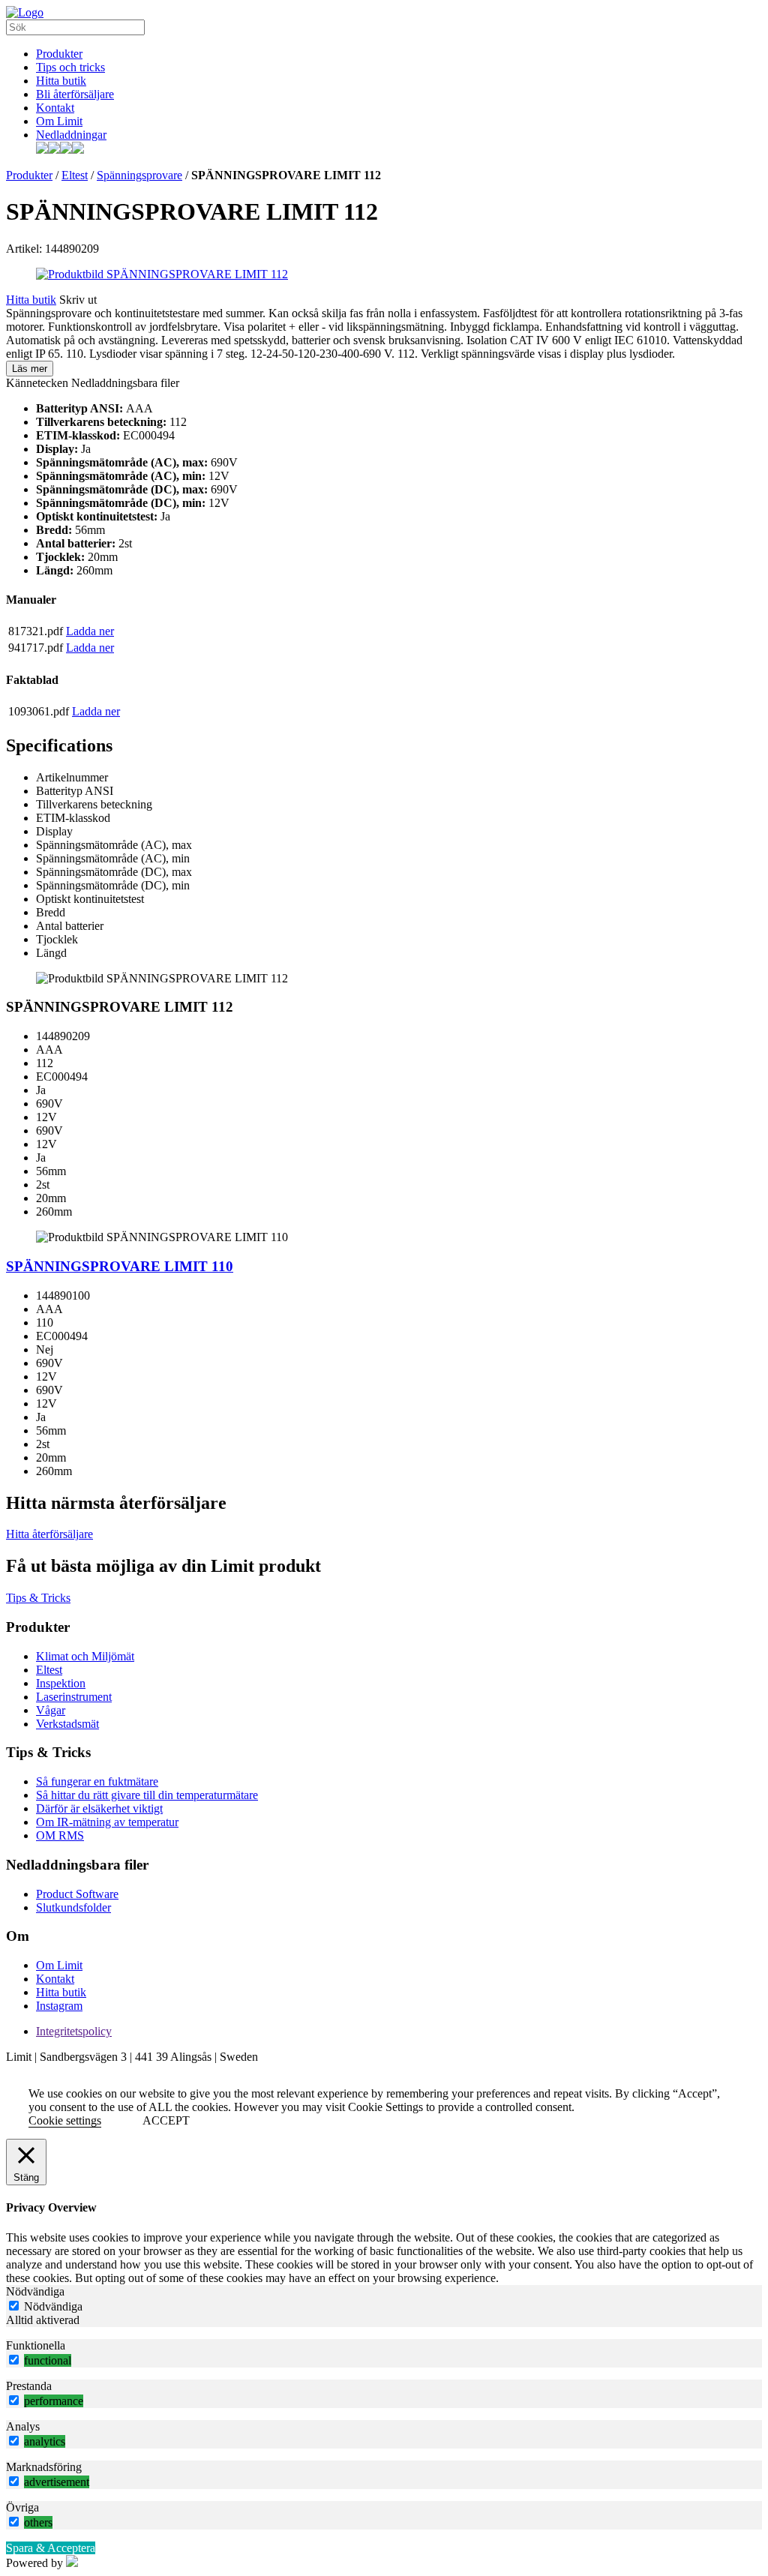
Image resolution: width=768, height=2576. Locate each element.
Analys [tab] (23, 2426)
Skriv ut (78, 300)
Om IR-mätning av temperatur (107, 1822)
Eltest (75, 175)
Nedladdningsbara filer (125, 383)
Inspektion (61, 1683)
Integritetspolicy (74, 2031)
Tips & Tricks (38, 1598)
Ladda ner (90, 631)
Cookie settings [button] (65, 2120)
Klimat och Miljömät (85, 1656)
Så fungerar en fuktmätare (97, 1781)
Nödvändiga (53, 2306)
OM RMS (60, 1835)
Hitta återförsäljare (49, 1534)
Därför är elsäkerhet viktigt (99, 1808)
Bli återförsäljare (75, 94)
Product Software (77, 1894)
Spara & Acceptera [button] (51, 2548)
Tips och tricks (70, 67)
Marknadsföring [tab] (44, 2467)
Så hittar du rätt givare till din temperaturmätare (147, 1795)
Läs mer (30, 369)
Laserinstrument (74, 1697)
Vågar (51, 1710)
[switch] (14, 2360)
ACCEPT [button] (166, 2120)
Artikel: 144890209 (52, 249)
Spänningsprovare (139, 175)
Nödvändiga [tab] (35, 2291)
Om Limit (59, 121)
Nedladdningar (71, 135)
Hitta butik (61, 81)
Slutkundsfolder (73, 1907)
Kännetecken (37, 383)
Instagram (59, 2006)
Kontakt (55, 108)
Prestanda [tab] (29, 2386)
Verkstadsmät (67, 1724)
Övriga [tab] (22, 2507)
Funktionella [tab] (36, 2345)
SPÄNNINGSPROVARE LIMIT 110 (120, 1266)
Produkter (59, 54)
